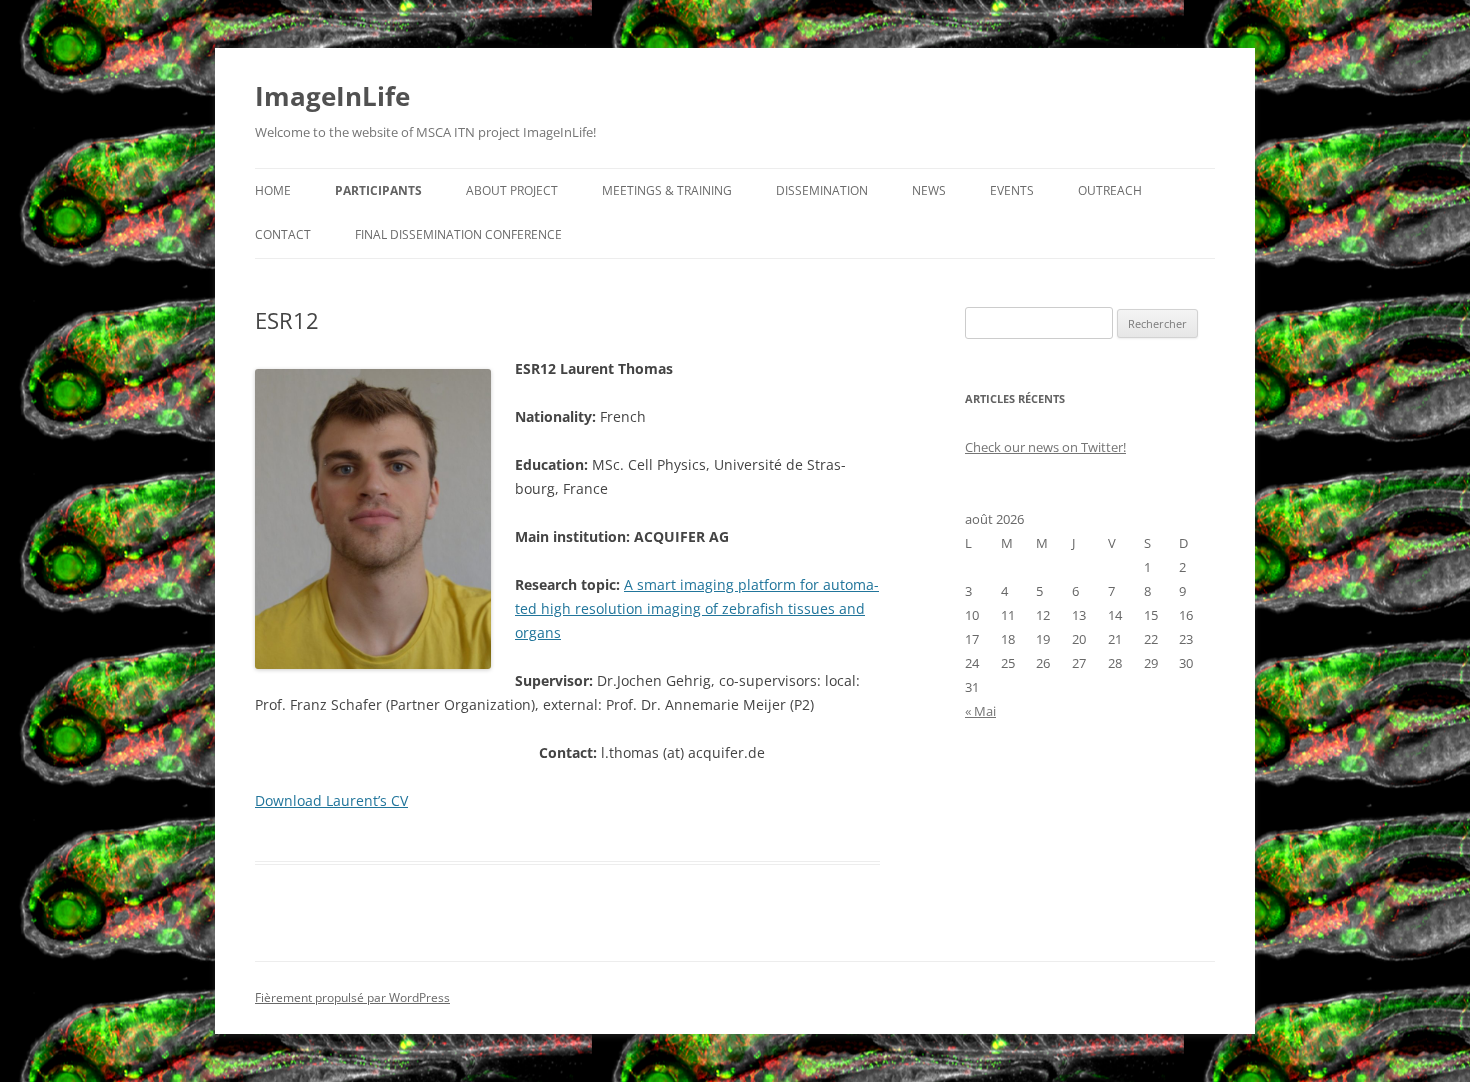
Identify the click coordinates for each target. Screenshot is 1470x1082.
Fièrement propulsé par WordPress (352, 997)
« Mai (980, 711)
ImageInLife (332, 96)
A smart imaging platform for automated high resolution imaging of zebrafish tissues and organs (697, 608)
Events (1012, 190)
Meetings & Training (667, 190)
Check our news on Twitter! (1045, 447)
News (929, 190)
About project (512, 190)
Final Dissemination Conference (458, 234)
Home (273, 190)
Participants (378, 190)
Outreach (1110, 190)
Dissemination (822, 190)
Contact (283, 234)
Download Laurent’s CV (331, 800)
